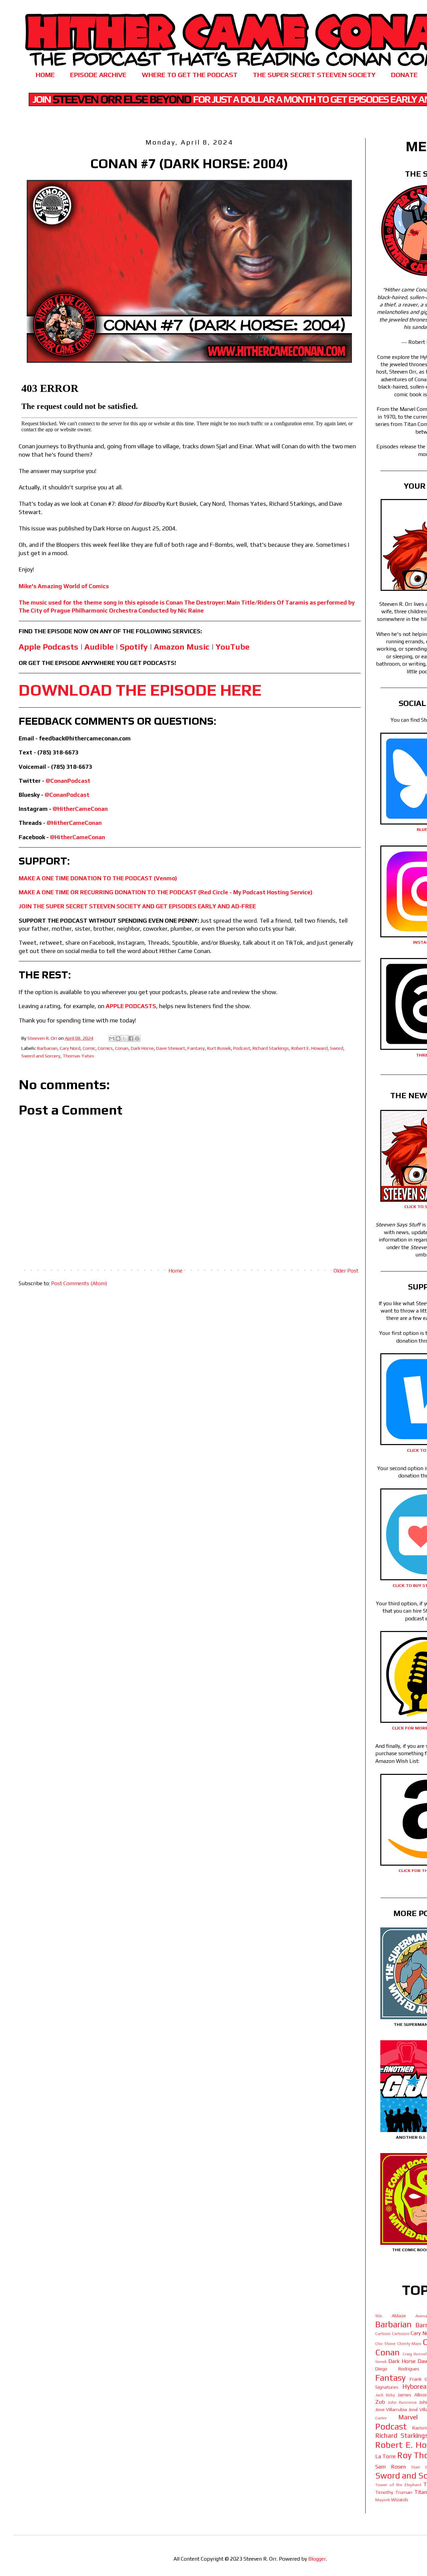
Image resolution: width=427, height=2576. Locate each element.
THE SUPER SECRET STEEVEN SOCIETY (314, 75)
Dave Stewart (171, 1048)
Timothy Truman (394, 2492)
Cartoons (401, 2333)
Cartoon (383, 2333)
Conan (122, 1048)
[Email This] (112, 1038)
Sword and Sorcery (41, 1056)
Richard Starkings (271, 1048)
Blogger (317, 2559)
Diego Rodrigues (397, 2369)
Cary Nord (70, 1048)
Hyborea (414, 2386)
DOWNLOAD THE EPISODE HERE (140, 690)
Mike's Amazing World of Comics (64, 586)
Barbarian (47, 1048)
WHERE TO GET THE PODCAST (190, 75)
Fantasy (196, 1048)
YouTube (233, 647)
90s (379, 2316)
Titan (421, 2492)
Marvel (408, 2417)
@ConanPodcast (68, 781)
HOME (45, 75)
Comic (89, 1048)
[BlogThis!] (118, 1038)
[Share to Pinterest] (137, 1038)
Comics (105, 1048)
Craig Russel (415, 2354)
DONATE (404, 75)
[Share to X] (124, 1038)
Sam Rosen (391, 2467)
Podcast (242, 1048)
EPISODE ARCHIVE (98, 75)
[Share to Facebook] (131, 1038)
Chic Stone (385, 2344)
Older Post (346, 1271)
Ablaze (399, 2316)
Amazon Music (182, 647)
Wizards (400, 2500)
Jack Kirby (385, 2395)
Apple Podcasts (49, 647)
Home (175, 1271)
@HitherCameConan (80, 809)
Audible (99, 647)
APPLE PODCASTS (131, 1006)
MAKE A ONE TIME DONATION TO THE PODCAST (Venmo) (98, 878)
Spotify (134, 647)
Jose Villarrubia (391, 2409)
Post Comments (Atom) (79, 1283)
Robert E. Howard (309, 1048)
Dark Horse (142, 1048)
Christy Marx (409, 2344)
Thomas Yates (78, 1056)
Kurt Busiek (219, 1048)
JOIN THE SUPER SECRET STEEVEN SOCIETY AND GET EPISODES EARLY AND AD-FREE (137, 906)
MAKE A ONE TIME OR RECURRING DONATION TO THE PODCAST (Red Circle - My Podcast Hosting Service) (166, 892)
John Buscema (402, 2402)
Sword (337, 1048)
